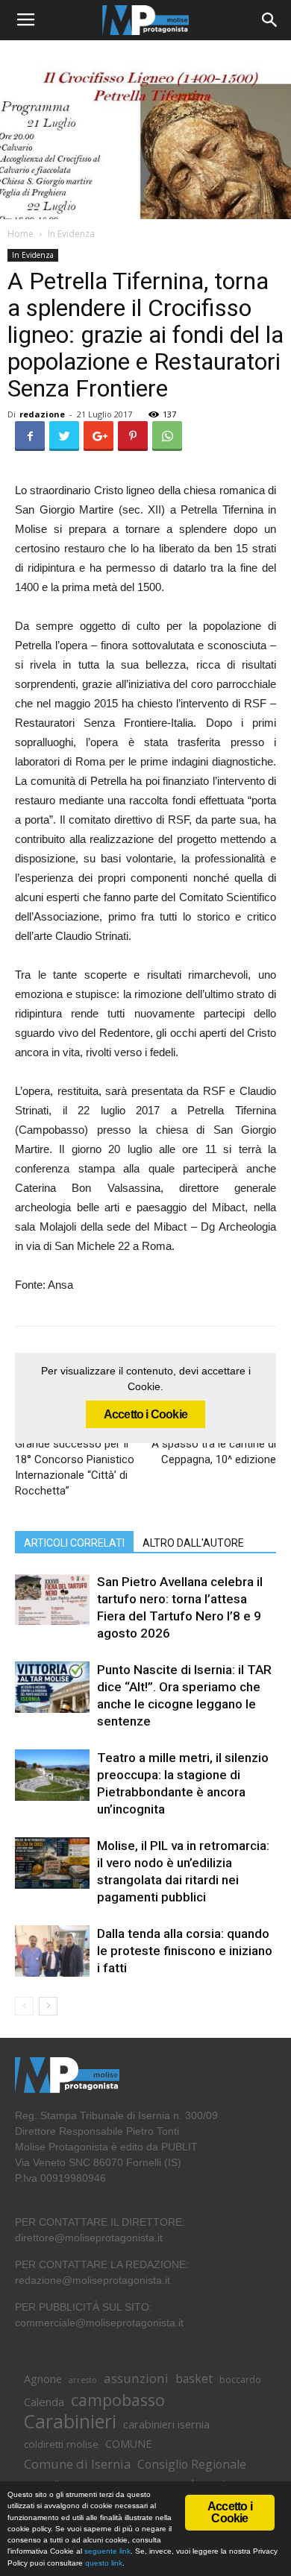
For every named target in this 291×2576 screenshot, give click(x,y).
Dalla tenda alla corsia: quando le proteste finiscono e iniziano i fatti (185, 1951)
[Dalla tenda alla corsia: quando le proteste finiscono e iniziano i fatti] (52, 1951)
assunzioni (136, 2378)
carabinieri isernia (166, 2424)
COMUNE (128, 2444)
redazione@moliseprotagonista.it (93, 2280)
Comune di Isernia (77, 2464)
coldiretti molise (61, 2444)
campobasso (118, 2400)
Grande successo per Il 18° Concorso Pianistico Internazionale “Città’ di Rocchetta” (75, 1467)
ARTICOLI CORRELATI (74, 1543)
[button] (270, 20)
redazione (42, 414)
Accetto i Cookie (145, 1414)
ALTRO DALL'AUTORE (193, 1543)
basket (194, 2379)
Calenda (44, 2402)
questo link (103, 2563)
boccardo (240, 2380)
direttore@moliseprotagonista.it (89, 2238)
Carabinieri (70, 2421)
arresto (83, 2380)
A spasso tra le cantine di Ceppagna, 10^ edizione (214, 1452)
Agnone (43, 2378)
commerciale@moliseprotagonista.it (99, 2323)
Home (21, 234)
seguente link (107, 2551)
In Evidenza (71, 234)
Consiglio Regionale (192, 2465)
